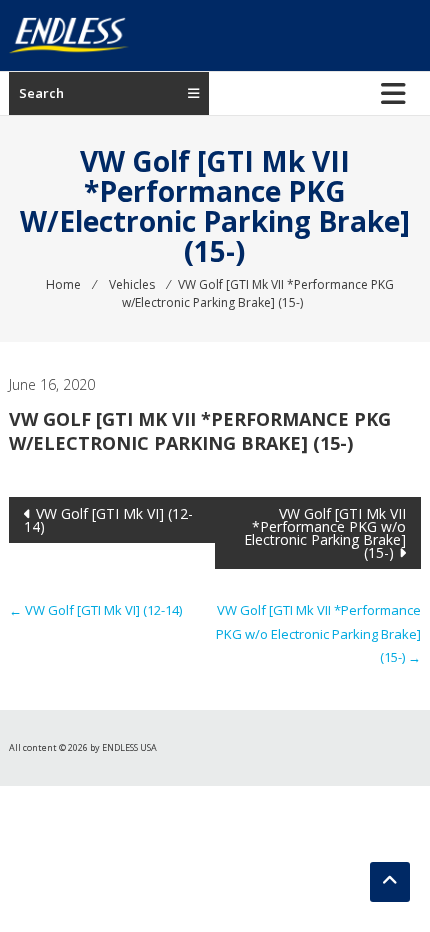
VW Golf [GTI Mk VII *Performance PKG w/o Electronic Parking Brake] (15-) (325, 533)
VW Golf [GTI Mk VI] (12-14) (108, 520)
